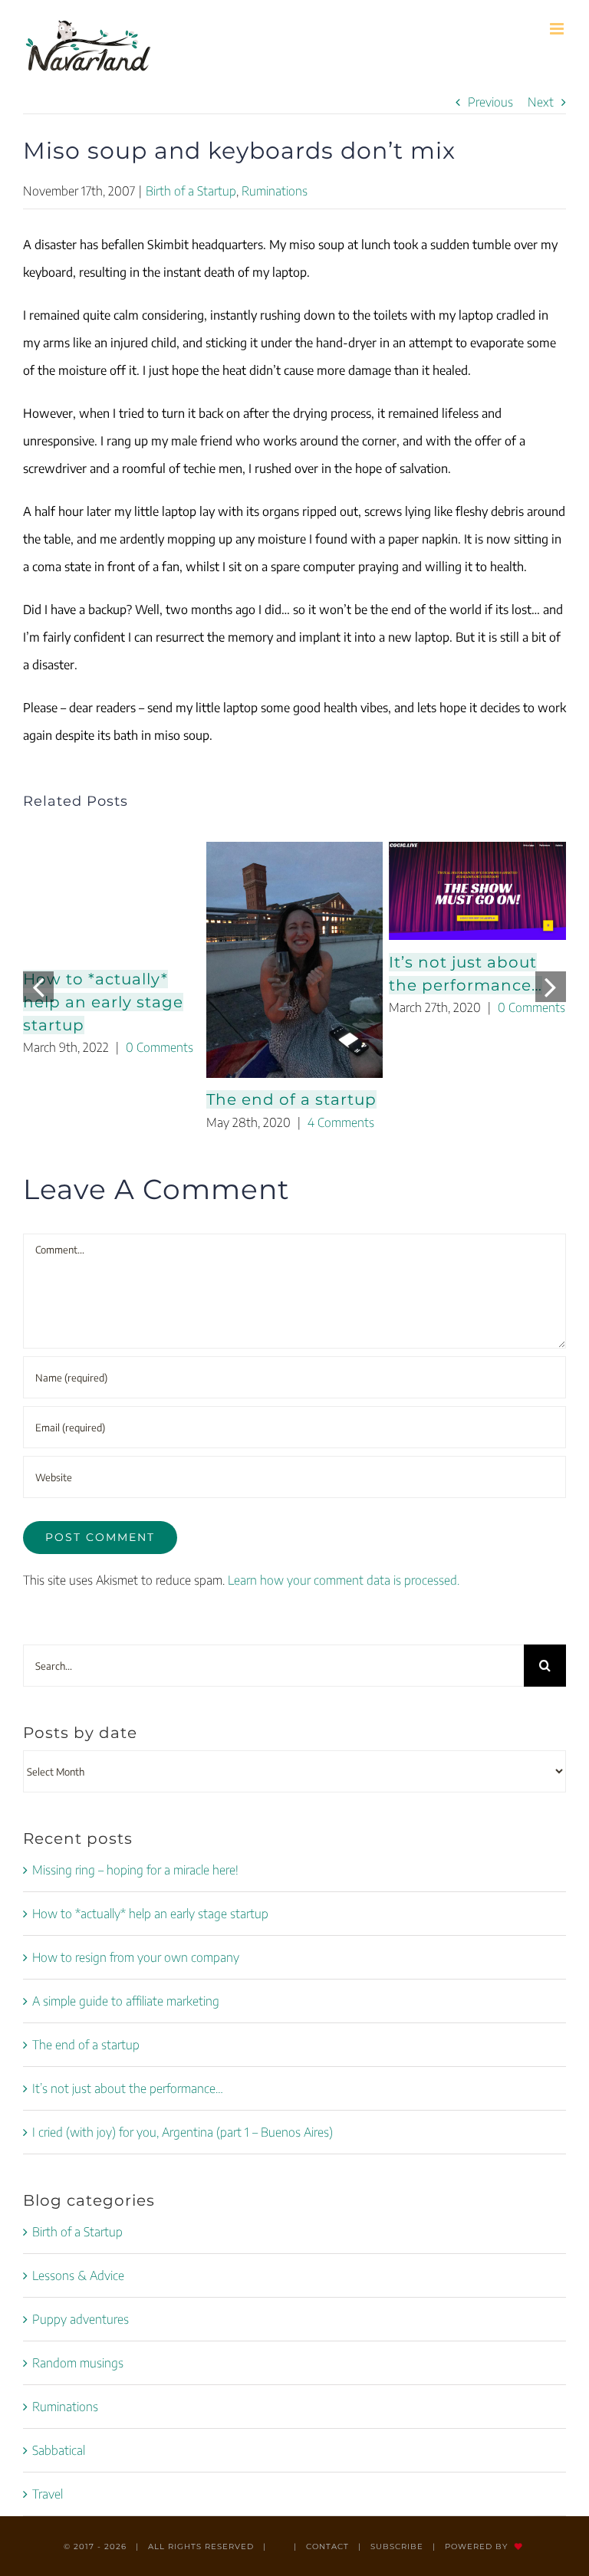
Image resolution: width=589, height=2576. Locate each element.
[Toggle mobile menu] (558, 29)
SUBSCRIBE (397, 2546)
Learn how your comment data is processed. (344, 1580)
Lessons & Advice (78, 2275)
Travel (48, 2494)
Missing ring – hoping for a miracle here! (135, 1870)
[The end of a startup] (295, 960)
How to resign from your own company (136, 1957)
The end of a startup (291, 1099)
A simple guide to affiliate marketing (126, 2001)
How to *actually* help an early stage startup (103, 1002)
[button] (38, 987)
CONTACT (327, 2546)
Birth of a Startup (191, 191)
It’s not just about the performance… (128, 2088)
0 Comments (160, 1047)
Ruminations (275, 191)
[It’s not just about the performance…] (477, 891)
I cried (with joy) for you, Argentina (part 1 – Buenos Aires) (183, 2132)
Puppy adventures (81, 2319)
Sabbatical (59, 2450)
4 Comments (341, 1122)
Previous (490, 102)
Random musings (78, 2363)
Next (541, 102)
